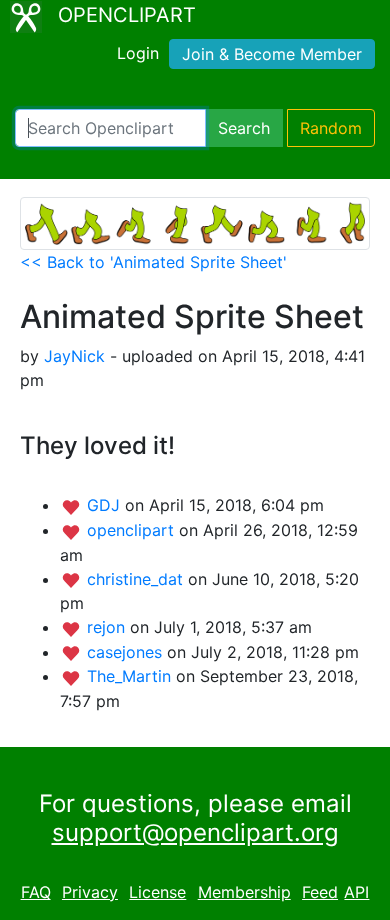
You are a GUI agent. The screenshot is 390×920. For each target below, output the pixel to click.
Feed (320, 892)
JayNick (74, 356)
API (356, 892)
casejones (127, 652)
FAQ (36, 892)
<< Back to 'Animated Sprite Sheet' (153, 262)
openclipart (133, 530)
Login (138, 53)
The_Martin (131, 676)
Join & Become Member (272, 54)
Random (331, 128)
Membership (244, 892)
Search (244, 128)
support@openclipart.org (195, 832)
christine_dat (137, 579)
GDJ (106, 505)
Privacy (90, 892)
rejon (108, 627)
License (157, 892)
